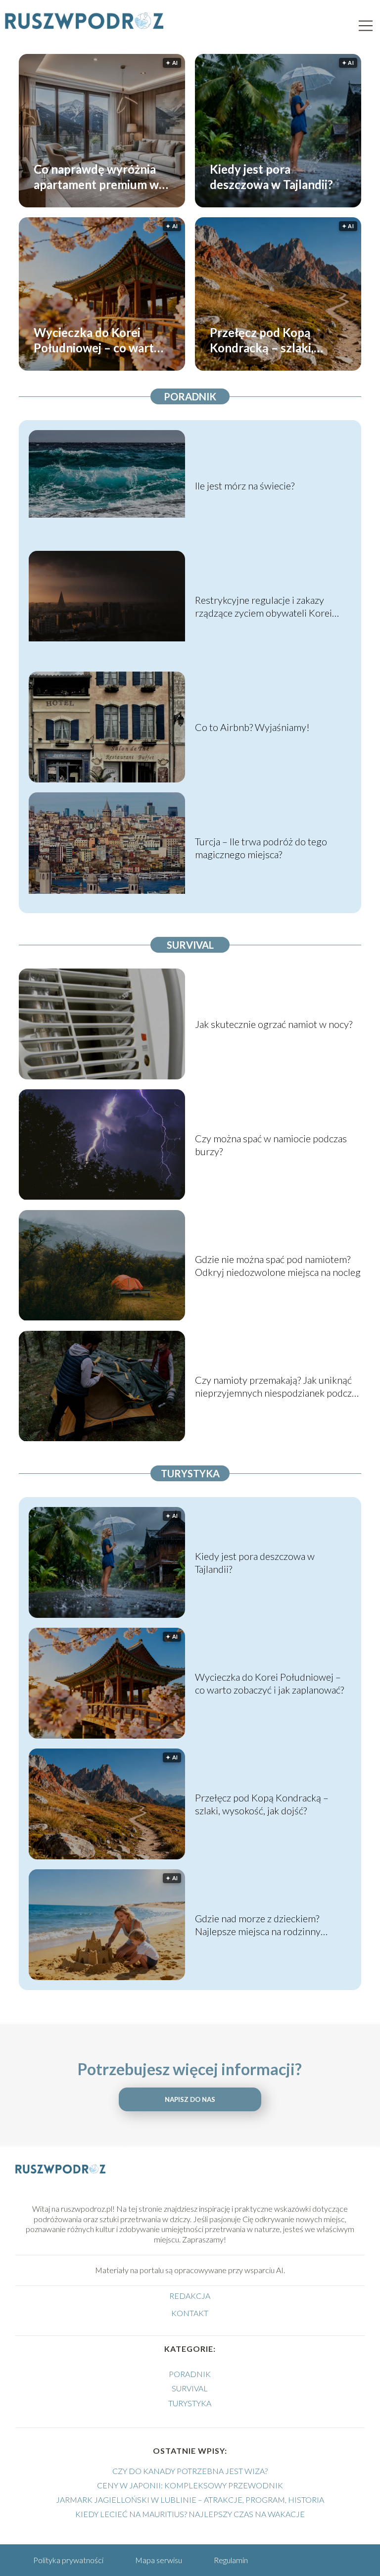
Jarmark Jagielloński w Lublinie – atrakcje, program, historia (190, 2500)
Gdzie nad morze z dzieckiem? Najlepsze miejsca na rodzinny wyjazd (258, 1925)
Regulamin (231, 2560)
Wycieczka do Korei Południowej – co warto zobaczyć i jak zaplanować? (97, 340)
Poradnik (190, 396)
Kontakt (190, 2313)
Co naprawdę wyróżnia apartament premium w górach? (96, 176)
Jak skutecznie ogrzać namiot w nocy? (274, 1024)
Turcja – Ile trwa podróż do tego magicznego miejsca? (261, 848)
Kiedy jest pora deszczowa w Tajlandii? (271, 176)
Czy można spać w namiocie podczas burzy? (271, 1145)
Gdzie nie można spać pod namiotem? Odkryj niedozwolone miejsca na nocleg (278, 1265)
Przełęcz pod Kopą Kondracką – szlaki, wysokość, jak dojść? (264, 340)
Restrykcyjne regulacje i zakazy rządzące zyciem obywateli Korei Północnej (263, 607)
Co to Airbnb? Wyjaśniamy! (252, 727)
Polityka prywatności (68, 2560)
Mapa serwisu (159, 2560)
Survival (190, 945)
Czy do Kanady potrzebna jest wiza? (190, 2471)
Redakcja (190, 2296)
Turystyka (190, 1473)
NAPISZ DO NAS (190, 2099)
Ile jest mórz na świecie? (245, 486)
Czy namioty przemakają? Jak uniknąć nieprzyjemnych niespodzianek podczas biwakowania (278, 1386)
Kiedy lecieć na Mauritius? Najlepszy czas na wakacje (190, 2514)
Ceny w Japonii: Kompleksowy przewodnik (190, 2485)
